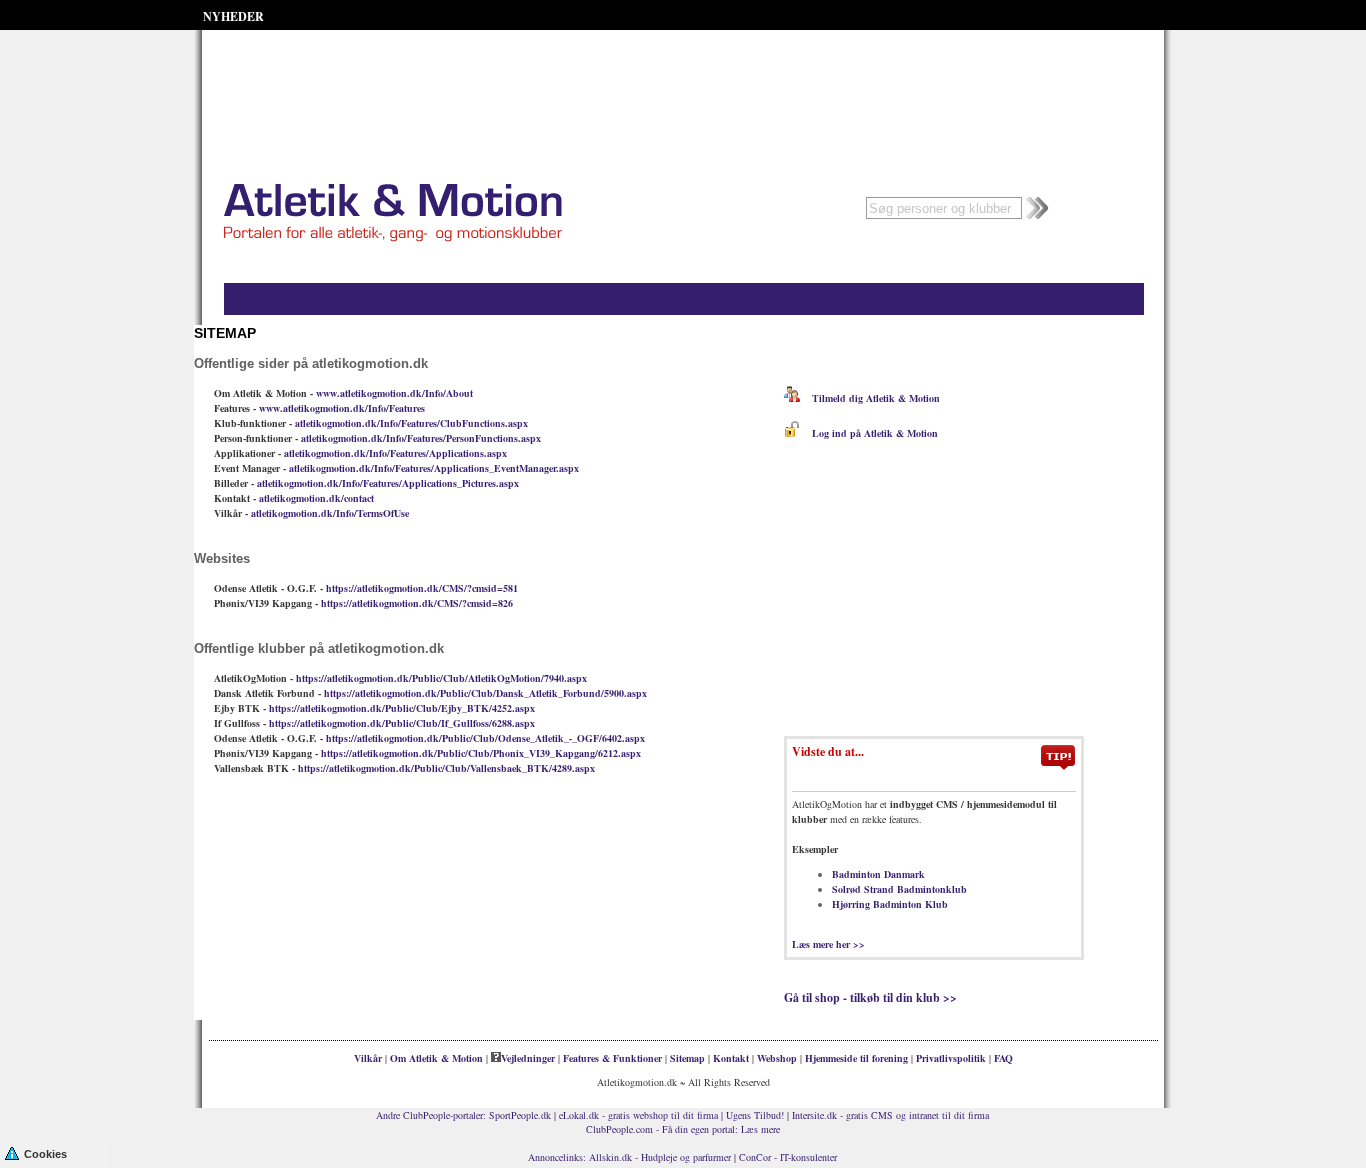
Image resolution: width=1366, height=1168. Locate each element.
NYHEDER (233, 16)
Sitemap (687, 1058)
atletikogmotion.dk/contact (316, 498)
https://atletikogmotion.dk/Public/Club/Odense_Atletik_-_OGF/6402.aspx (485, 738)
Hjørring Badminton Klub (890, 904)
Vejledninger (528, 1058)
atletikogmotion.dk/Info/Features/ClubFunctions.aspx (411, 423)
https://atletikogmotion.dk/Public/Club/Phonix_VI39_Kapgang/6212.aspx (481, 753)
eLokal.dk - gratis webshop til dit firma (638, 1115)
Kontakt (731, 1058)
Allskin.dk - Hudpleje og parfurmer (660, 1157)
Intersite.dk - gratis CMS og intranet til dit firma (890, 1115)
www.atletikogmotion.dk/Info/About (394, 393)
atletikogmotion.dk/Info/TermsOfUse (330, 513)
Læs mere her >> (828, 944)
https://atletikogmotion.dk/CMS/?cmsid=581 (422, 588)
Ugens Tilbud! (755, 1115)
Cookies (45, 1154)
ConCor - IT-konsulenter (788, 1157)
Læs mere (760, 1129)
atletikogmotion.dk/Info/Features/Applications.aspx (395, 453)
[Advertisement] (683, 80)
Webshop (777, 1058)
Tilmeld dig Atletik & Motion (870, 398)
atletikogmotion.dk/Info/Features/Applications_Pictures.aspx (388, 483)
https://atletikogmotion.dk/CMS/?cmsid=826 (417, 603)
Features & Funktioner (612, 1058)
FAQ (1003, 1058)
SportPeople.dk (520, 1115)
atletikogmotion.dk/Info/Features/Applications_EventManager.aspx (434, 468)
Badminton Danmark (878, 874)
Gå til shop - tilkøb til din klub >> (870, 997)
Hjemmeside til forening (856, 1058)
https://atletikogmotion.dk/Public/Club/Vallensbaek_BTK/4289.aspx (446, 768)
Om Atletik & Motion (436, 1058)
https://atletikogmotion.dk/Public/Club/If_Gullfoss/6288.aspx (402, 723)
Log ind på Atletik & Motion (869, 433)
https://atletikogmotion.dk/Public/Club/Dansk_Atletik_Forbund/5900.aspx (485, 693)
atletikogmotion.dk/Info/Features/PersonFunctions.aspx (421, 438)
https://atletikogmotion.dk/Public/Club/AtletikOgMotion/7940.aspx (441, 678)
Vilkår (368, 1058)
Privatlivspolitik (951, 1058)
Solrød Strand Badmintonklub (899, 889)
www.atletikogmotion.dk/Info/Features (342, 408)
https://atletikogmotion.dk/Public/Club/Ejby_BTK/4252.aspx (402, 708)
